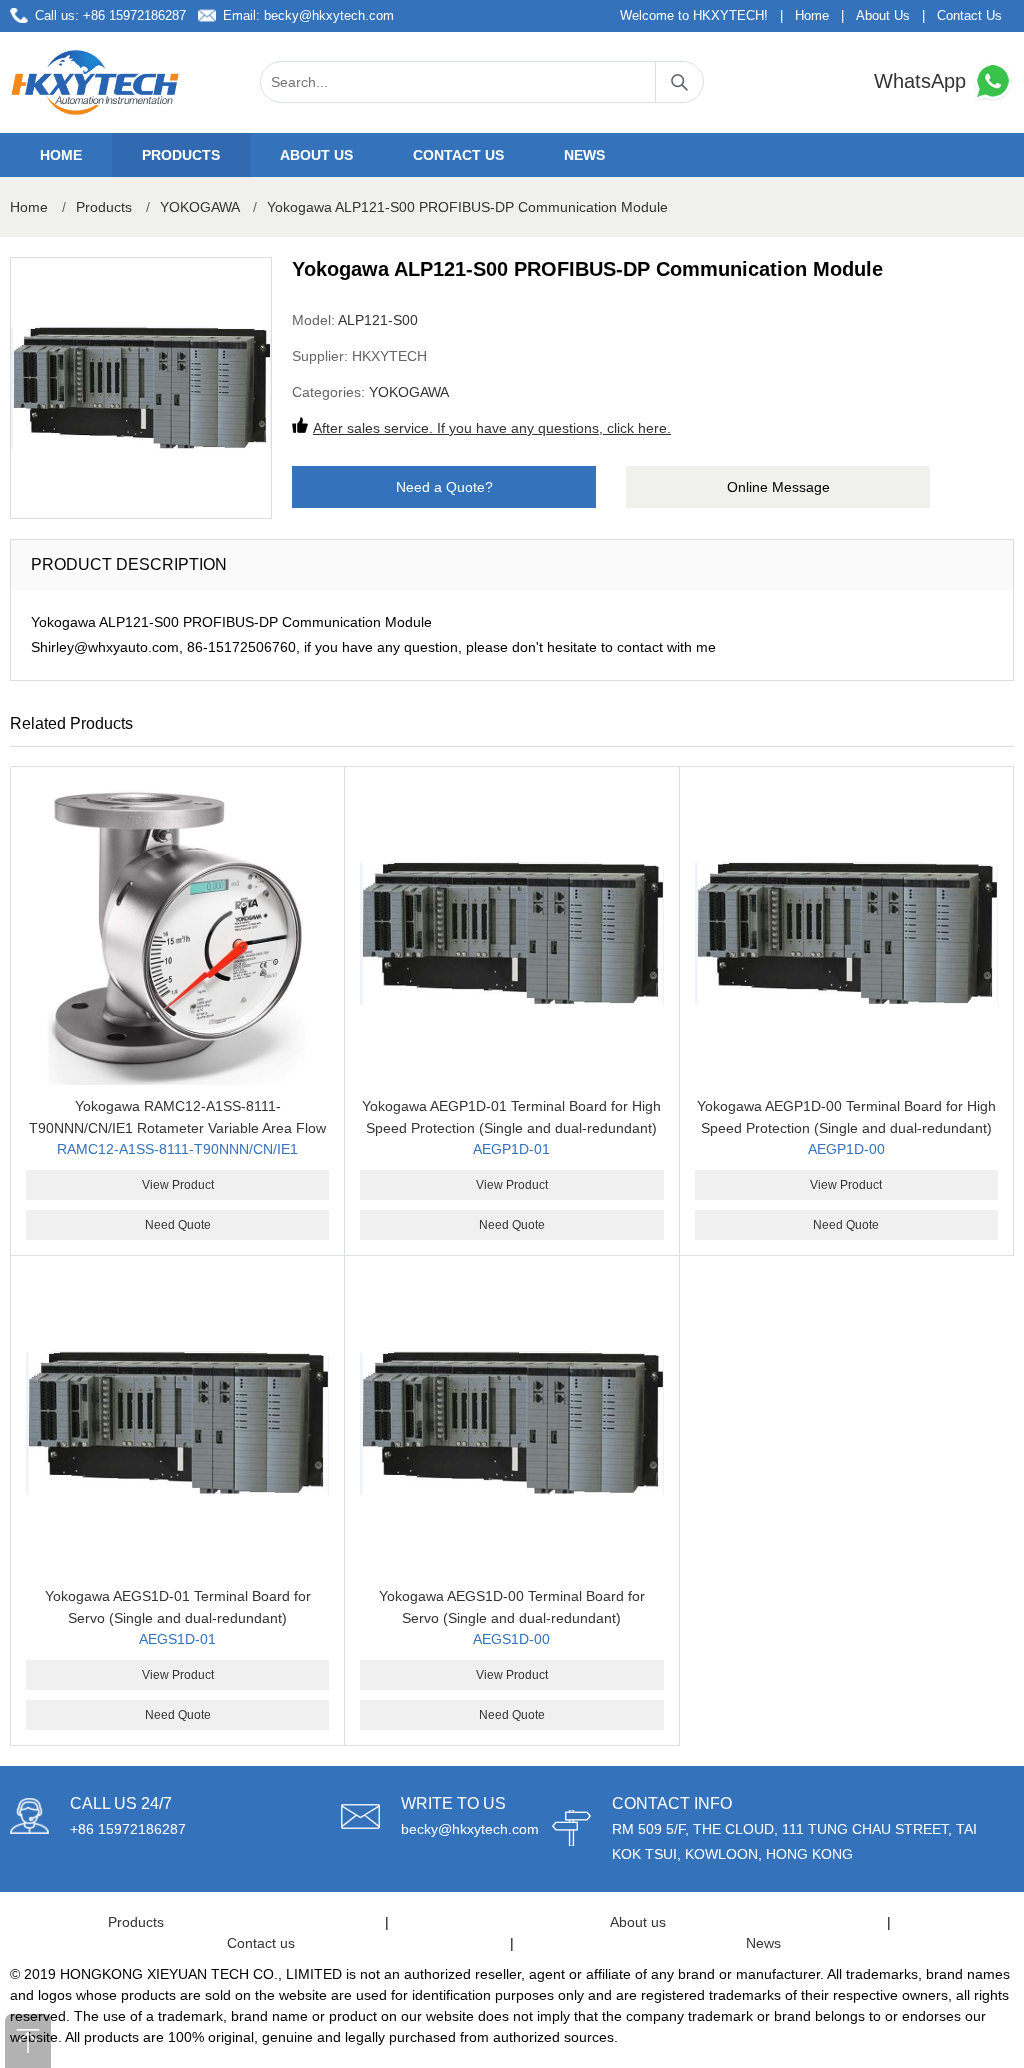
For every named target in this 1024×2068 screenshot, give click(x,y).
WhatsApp (923, 81)
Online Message (778, 487)
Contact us (458, 155)
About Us (883, 15)
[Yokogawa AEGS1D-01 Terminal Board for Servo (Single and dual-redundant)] (177, 1422)
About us (316, 155)
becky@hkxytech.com (329, 15)
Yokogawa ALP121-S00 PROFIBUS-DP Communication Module (467, 207)
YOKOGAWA (199, 207)
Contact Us (969, 15)
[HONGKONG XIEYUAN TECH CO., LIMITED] (95, 82)
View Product (178, 1185)
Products (181, 155)
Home (812, 15)
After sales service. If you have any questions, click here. (492, 428)
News (584, 155)
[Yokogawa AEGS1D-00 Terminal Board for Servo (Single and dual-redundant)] (511, 1422)
